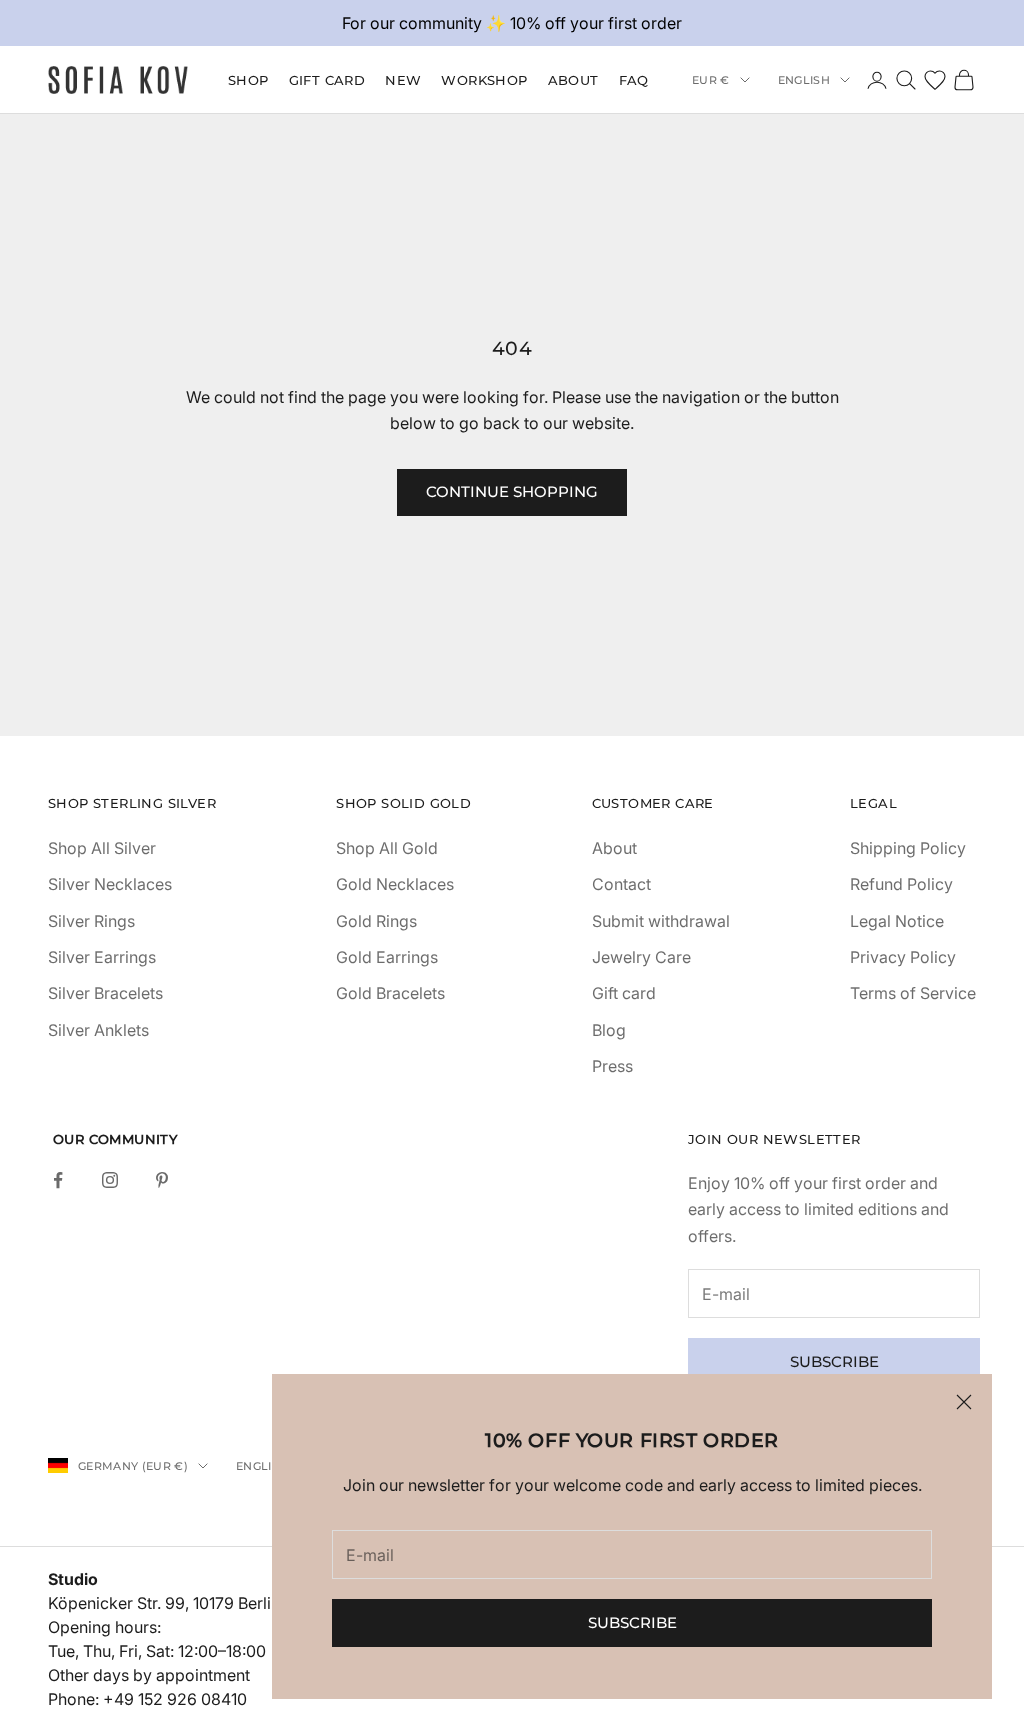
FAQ (634, 80)
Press (612, 1066)
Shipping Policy (908, 848)
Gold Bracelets (390, 993)
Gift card (624, 993)
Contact (621, 884)
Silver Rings (91, 921)
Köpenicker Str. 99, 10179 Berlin (164, 1603)
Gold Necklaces (395, 884)
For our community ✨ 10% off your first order (512, 23)
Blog (609, 1030)
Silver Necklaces (110, 884)
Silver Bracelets (105, 993)
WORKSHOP (484, 80)
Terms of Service (913, 993)
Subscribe (632, 1622)
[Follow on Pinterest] (162, 1180)
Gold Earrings (387, 957)
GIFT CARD (327, 80)
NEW (403, 80)
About (573, 80)
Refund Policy (901, 884)
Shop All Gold (387, 848)
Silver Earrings (102, 957)
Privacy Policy (903, 957)
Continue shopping (512, 491)
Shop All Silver (102, 848)
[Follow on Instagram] (110, 1180)
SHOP (248, 80)
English (804, 80)
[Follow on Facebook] (58, 1180)
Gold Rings (376, 921)
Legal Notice (897, 921)
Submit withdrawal (661, 921)
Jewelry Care (641, 957)
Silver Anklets (98, 1030)
